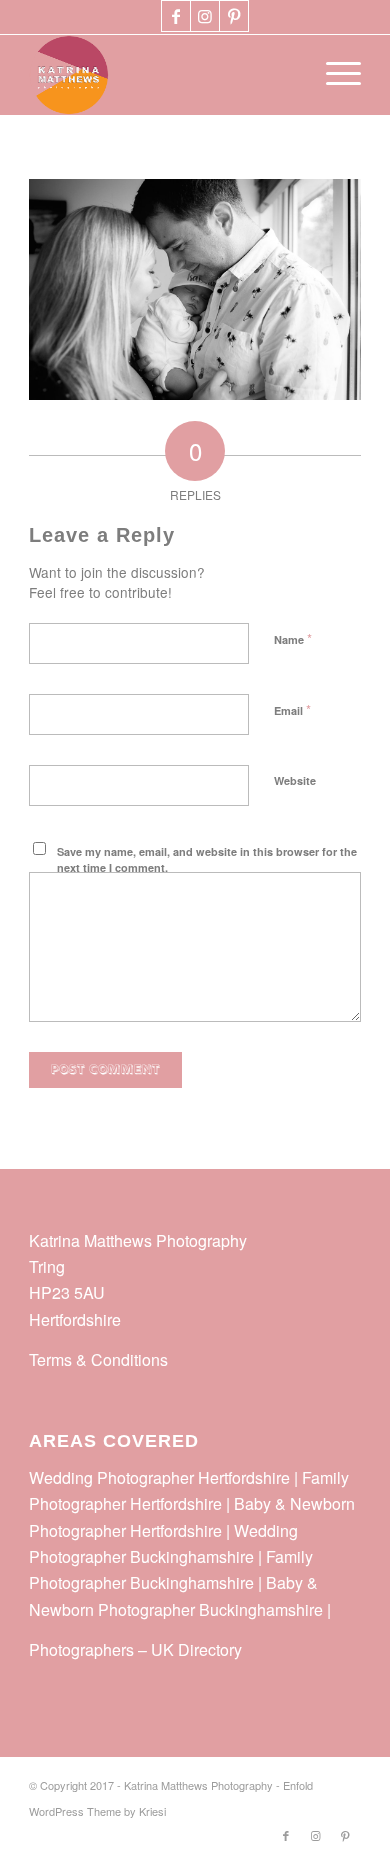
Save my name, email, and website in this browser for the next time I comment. (207, 860)
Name (293, 638)
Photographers (81, 1649)
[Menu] (333, 75)
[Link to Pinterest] (234, 16)
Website (295, 780)
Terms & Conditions (98, 1359)
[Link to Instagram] (205, 16)
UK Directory (196, 1649)
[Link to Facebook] (176, 16)
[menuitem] (333, 75)
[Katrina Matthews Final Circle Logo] (161, 75)
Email (292, 709)
